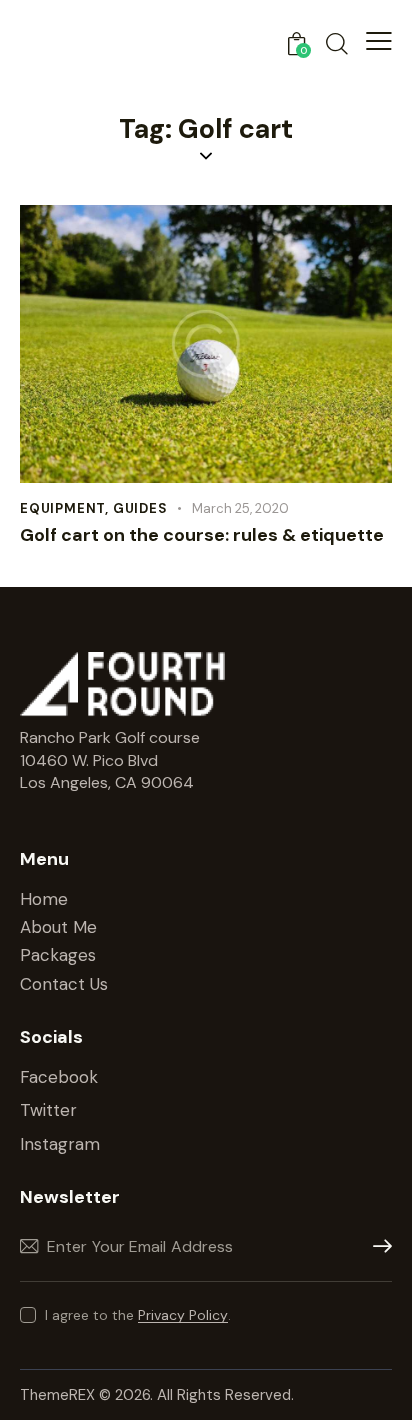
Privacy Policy (183, 1315)
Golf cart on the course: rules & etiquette (202, 535)
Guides (140, 508)
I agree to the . (138, 1315)
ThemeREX (59, 1395)
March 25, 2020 (240, 508)
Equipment (62, 508)
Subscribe (377, 1246)
